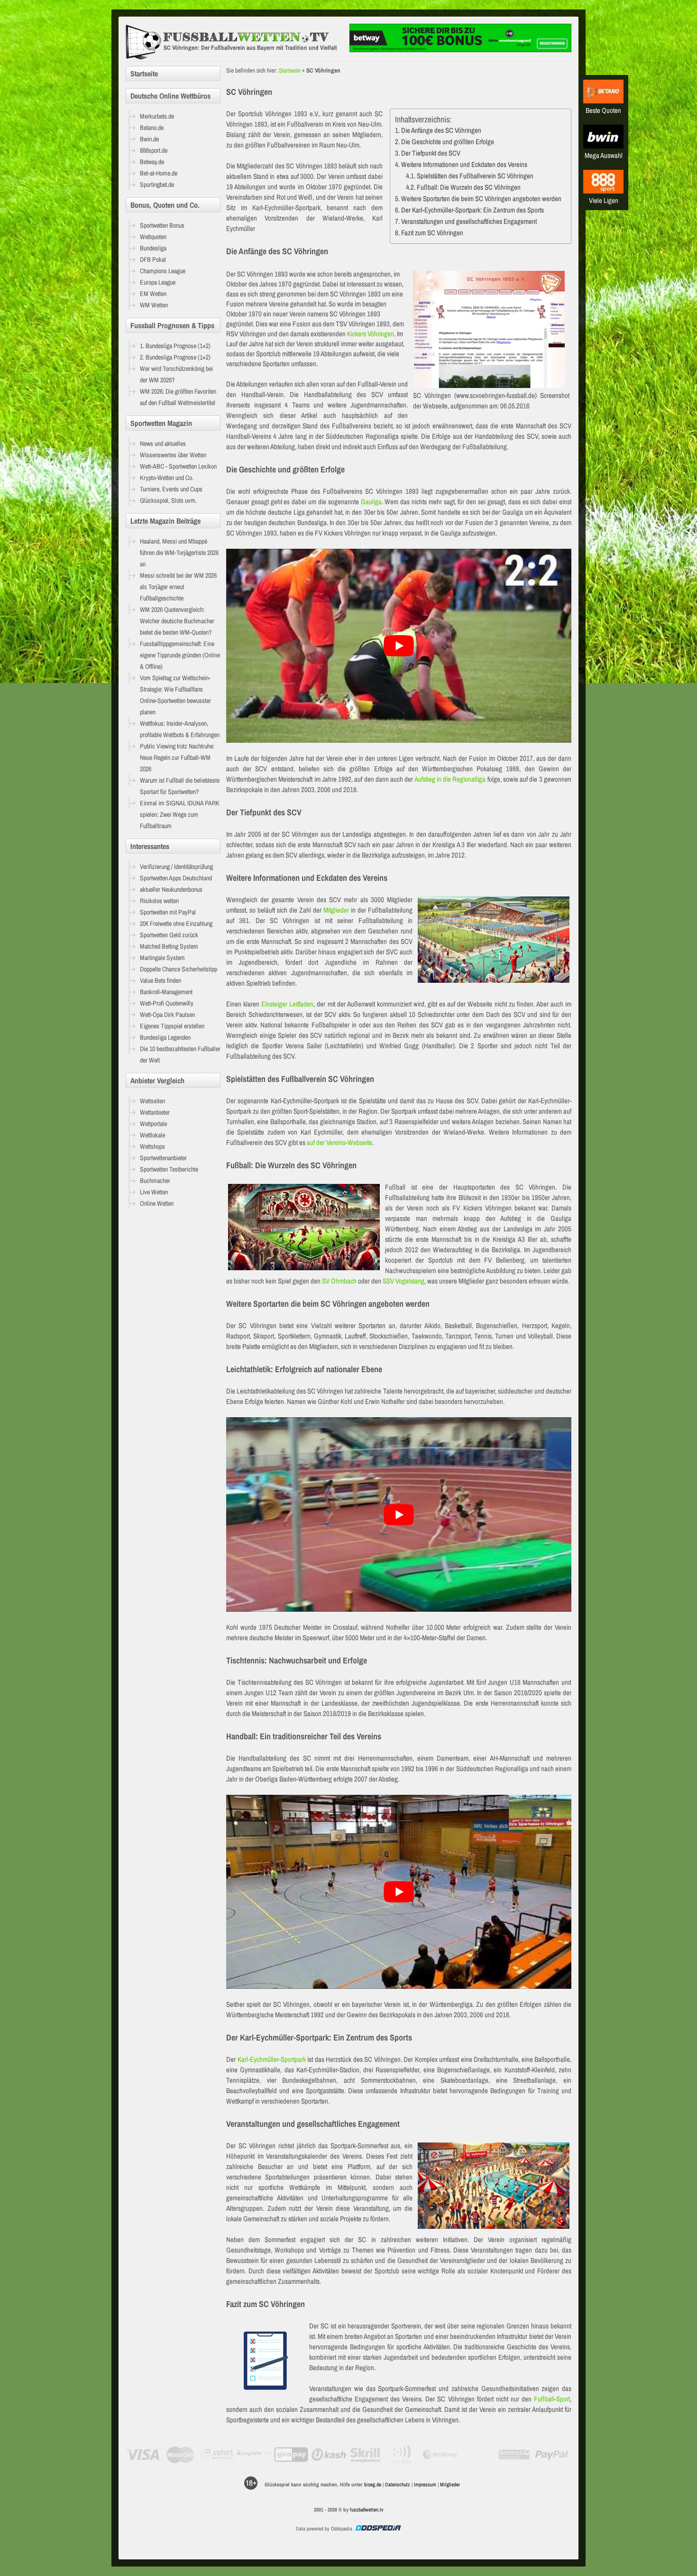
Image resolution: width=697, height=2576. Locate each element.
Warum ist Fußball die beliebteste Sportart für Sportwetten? (180, 786)
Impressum (425, 2484)
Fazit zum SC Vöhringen (432, 233)
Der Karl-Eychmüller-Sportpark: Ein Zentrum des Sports (472, 210)
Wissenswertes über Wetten (173, 455)
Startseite (290, 70)
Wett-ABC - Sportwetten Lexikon (178, 466)
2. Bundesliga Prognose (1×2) (175, 357)
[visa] (143, 2455)
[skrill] (366, 2455)
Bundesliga (153, 248)
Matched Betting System (169, 946)
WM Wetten (154, 305)
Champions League (163, 271)
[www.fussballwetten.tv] (235, 42)
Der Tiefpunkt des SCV (431, 153)
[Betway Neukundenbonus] (460, 50)
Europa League (158, 282)
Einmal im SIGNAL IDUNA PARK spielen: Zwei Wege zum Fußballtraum (180, 814)
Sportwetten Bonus (162, 225)
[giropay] (291, 2455)
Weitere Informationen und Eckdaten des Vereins (464, 164)
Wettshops (152, 1146)
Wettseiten (152, 1101)
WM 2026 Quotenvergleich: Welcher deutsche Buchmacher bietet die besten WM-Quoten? (177, 621)
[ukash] (329, 2455)
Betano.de (152, 128)
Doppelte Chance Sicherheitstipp (179, 969)
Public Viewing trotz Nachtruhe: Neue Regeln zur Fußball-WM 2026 (177, 757)
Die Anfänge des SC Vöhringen (441, 130)
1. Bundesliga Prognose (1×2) (175, 346)
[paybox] (403, 2455)
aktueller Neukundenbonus (171, 889)
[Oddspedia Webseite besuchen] (377, 2529)
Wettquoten (153, 237)
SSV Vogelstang (404, 1281)
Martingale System (162, 958)
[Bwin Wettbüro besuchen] (603, 146)
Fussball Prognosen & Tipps (172, 325)
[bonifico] (514, 2455)
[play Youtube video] (399, 646)
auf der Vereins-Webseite (339, 1142)
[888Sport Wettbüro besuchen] (603, 191)
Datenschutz (398, 2484)
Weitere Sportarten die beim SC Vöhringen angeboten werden (481, 199)
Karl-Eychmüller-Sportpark (272, 2059)
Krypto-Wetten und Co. (167, 478)
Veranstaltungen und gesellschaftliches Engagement (469, 221)
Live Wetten (154, 1192)
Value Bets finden (160, 980)
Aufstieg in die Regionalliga (450, 779)
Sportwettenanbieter (163, 1158)
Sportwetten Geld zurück (169, 935)
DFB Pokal (153, 259)
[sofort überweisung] (217, 2455)
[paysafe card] (254, 2455)
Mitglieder (336, 910)
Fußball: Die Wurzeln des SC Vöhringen (469, 187)
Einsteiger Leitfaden (287, 1004)
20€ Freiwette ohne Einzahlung (176, 923)
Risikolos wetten (159, 901)
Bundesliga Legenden (165, 1037)
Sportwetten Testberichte (169, 1169)
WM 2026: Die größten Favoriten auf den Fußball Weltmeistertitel (178, 397)
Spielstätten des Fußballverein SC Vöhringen (475, 176)
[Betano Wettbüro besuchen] (603, 101)
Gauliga (371, 502)
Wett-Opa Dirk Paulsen (167, 1015)
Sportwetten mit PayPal (168, 912)
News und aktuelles (163, 443)
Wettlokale (152, 1135)
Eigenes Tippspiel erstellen (172, 1026)
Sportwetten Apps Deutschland (176, 878)
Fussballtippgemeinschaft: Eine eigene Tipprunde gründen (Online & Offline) (180, 655)
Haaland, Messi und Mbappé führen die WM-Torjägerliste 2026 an (179, 553)
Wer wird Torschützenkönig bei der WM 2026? (176, 374)
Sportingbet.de (157, 185)
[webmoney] (440, 2455)
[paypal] (552, 2455)
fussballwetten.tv (367, 2510)
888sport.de (154, 150)
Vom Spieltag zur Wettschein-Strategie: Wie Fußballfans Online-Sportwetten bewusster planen (175, 695)
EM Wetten (153, 294)
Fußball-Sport (552, 2399)
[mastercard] (180, 2455)
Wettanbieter (155, 1112)
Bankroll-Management (166, 992)
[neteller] (477, 2455)
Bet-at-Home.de (159, 173)
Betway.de (152, 162)
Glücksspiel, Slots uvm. (168, 500)
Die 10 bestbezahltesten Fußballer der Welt (180, 1054)
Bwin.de (149, 139)
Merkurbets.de (157, 116)
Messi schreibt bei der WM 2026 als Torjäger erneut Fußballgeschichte (178, 587)
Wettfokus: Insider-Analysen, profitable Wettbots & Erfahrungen (180, 729)
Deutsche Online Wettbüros (170, 96)
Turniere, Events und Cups (171, 489)
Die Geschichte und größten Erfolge (448, 142)
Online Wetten (157, 1203)
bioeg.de (373, 2484)
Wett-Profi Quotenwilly (167, 1003)
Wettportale (153, 1124)
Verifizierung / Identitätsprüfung (176, 867)
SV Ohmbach (339, 1281)
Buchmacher (155, 1181)
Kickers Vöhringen (371, 334)
